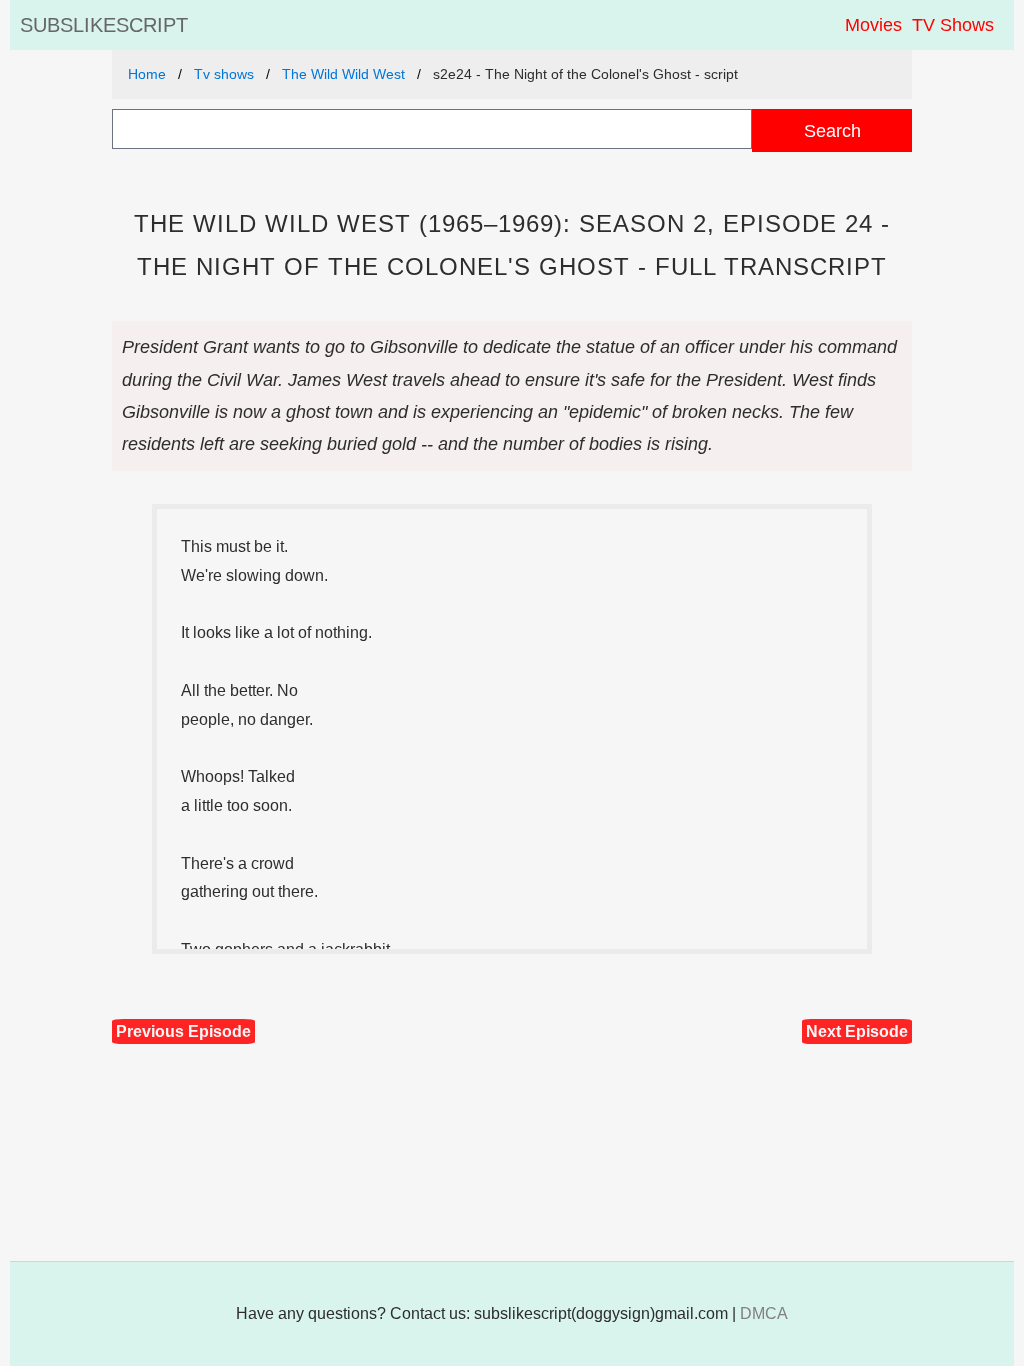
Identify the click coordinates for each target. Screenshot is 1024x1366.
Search (832, 130)
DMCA (764, 1313)
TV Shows (953, 25)
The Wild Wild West (343, 74)
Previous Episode (183, 1031)
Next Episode (857, 1031)
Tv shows (224, 74)
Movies (873, 25)
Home (147, 74)
